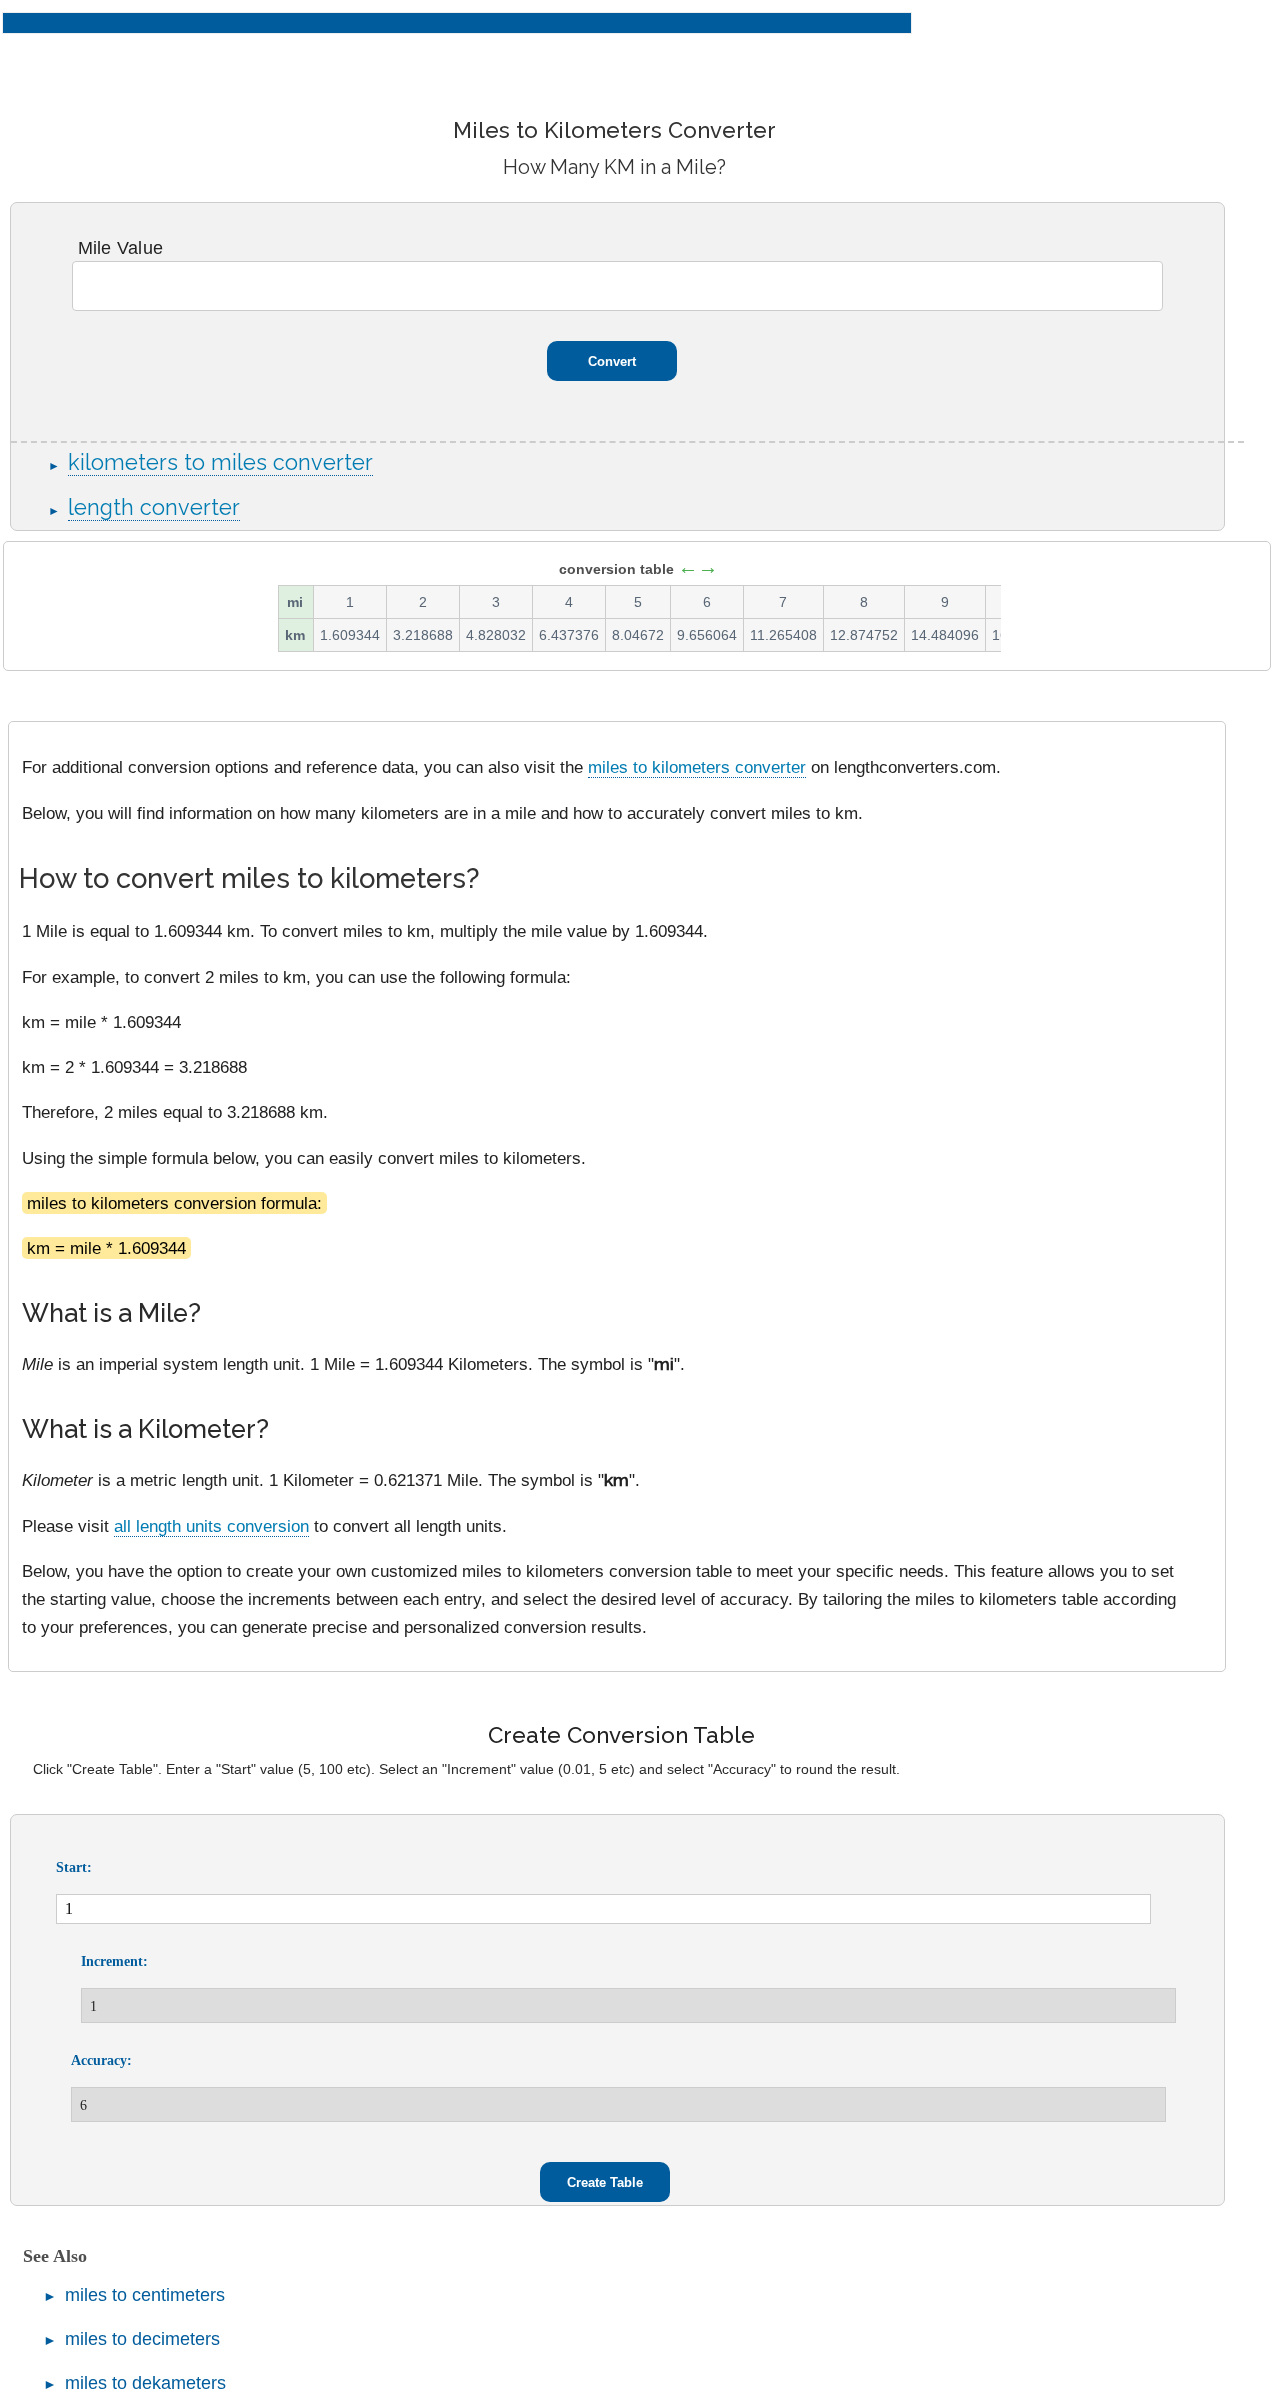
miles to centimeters (145, 2295)
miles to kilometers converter (697, 767)
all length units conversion (211, 1526)
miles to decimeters (142, 2339)
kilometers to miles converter (220, 462)
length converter (154, 507)
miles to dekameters (145, 2383)
